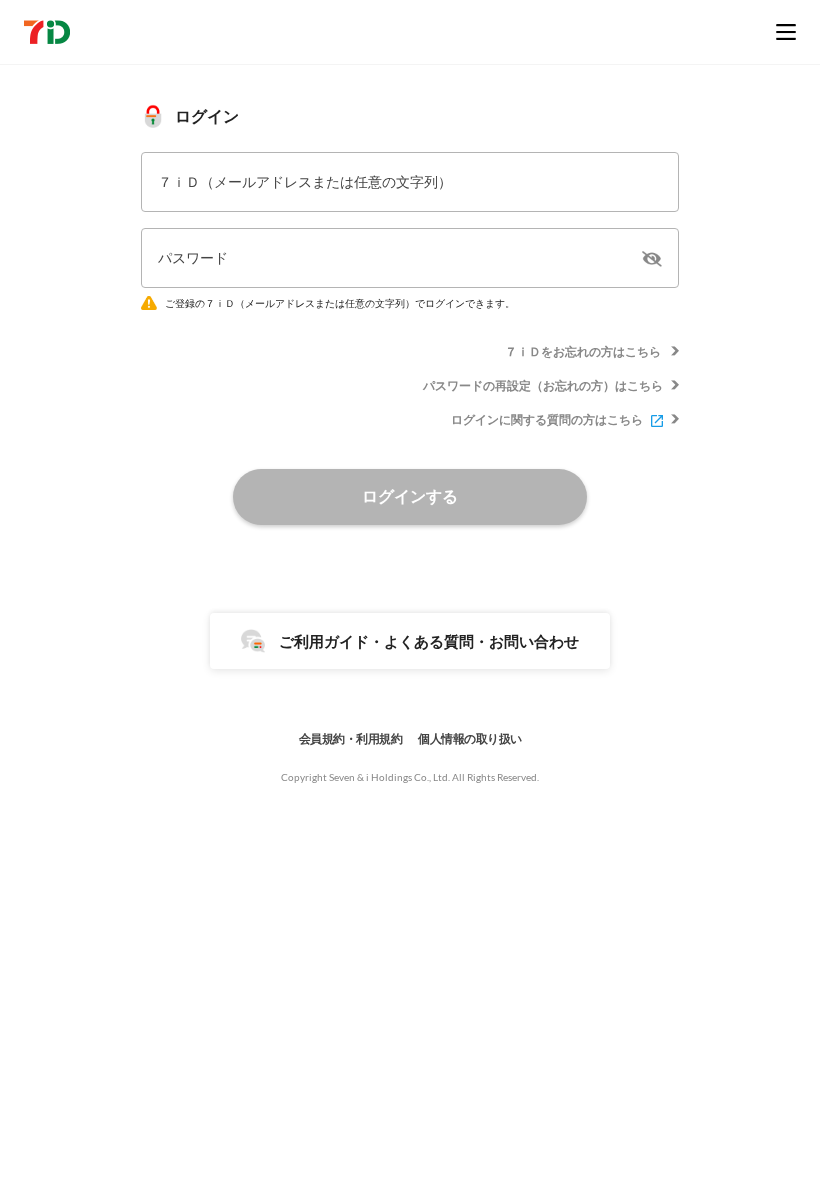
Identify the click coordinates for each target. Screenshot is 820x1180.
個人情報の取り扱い (470, 738)
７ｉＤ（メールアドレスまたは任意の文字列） (305, 181)
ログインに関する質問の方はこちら (547, 419)
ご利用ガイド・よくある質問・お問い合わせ (429, 641)
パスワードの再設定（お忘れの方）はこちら (543, 385)
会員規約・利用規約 (351, 738)
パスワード (193, 257)
